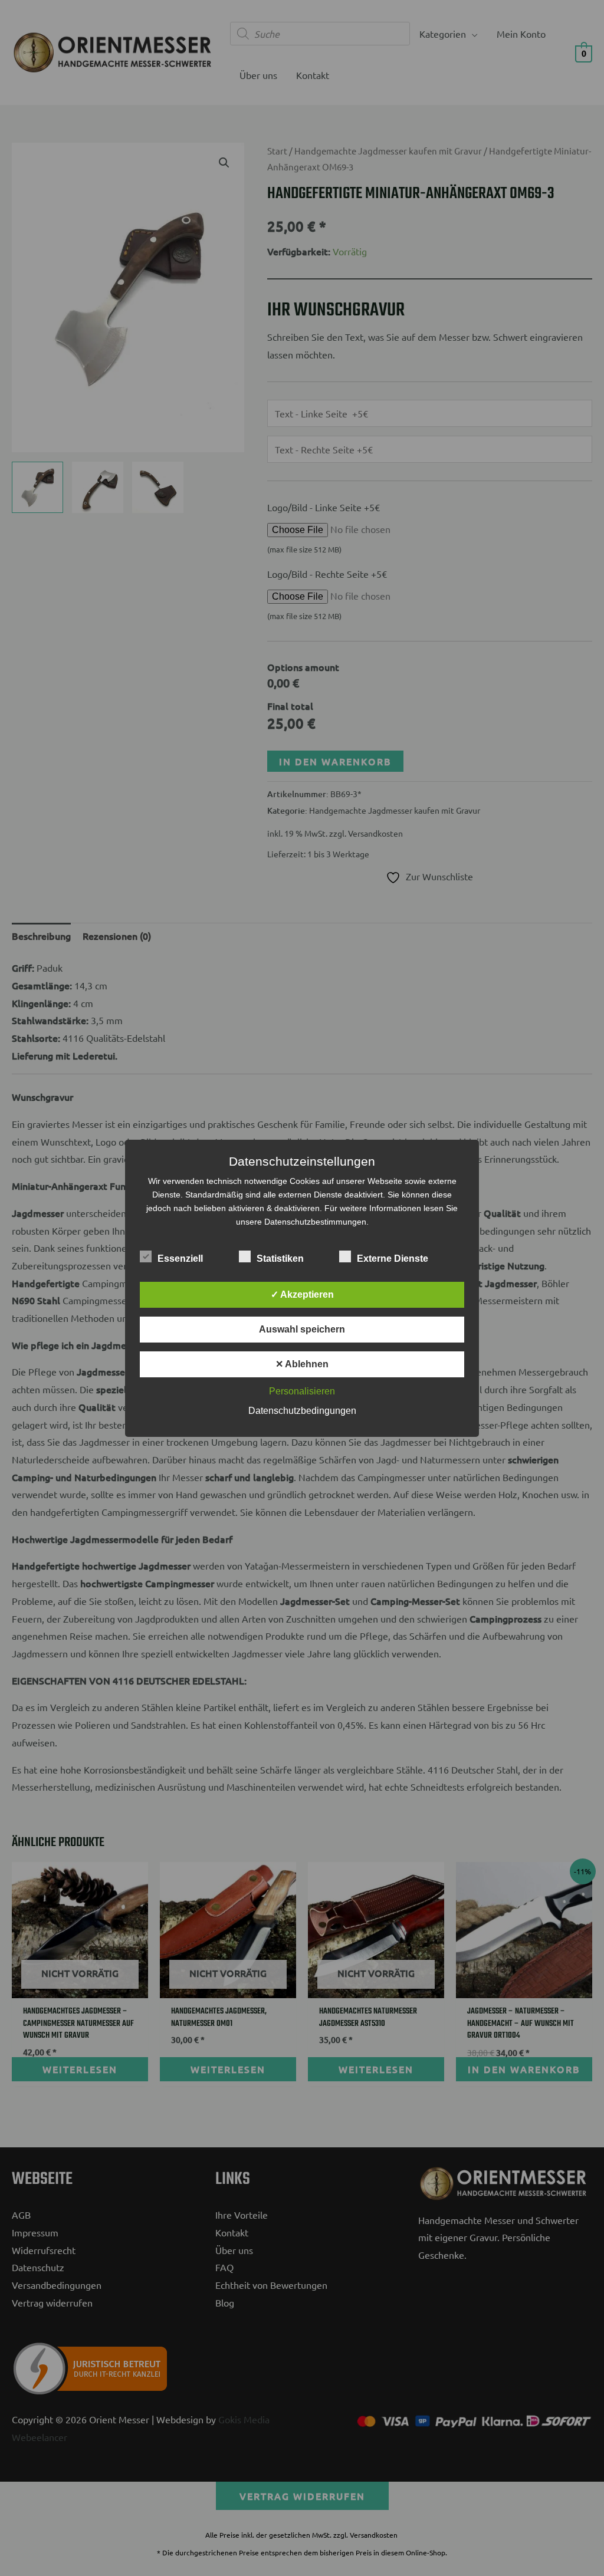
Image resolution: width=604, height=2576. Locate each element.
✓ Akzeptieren (302, 1294)
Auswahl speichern (302, 1329)
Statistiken (280, 1259)
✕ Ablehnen (302, 1364)
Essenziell (180, 1259)
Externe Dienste (393, 1259)
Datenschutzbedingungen (302, 1411)
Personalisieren (302, 1391)
